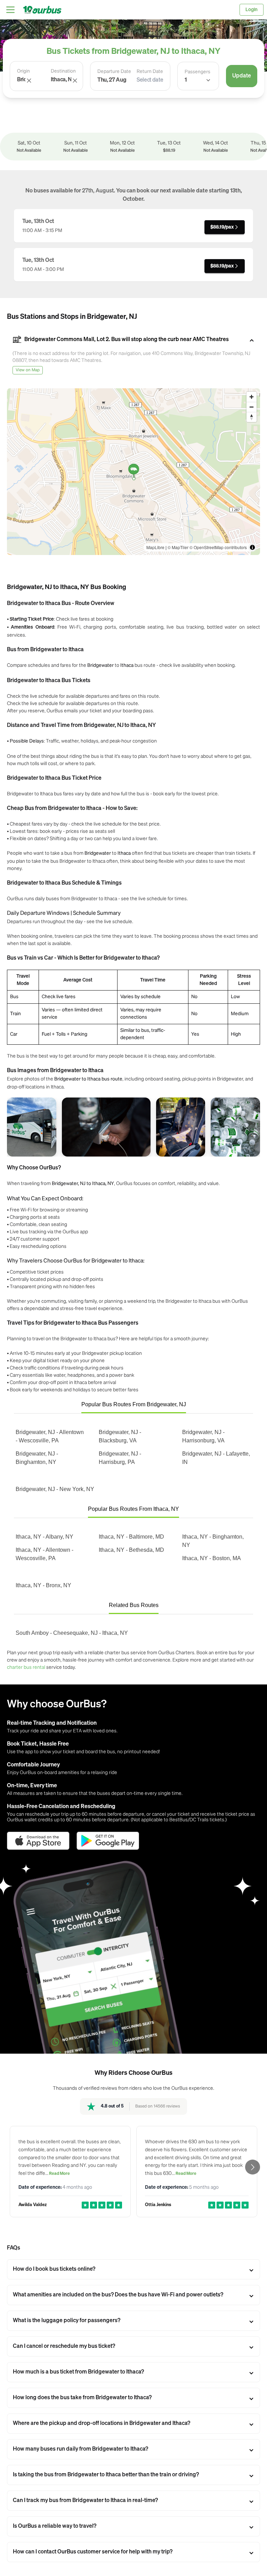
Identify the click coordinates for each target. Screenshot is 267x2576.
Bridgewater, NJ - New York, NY (55, 1489)
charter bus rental (26, 1667)
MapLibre (155, 547)
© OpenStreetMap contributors (218, 547)
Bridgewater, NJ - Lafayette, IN (216, 1458)
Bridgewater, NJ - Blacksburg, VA (120, 1436)
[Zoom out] (252, 407)
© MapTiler (178, 547)
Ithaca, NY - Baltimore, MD (131, 1537)
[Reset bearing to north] (252, 417)
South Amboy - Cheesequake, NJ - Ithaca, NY (72, 1633)
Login (252, 10)
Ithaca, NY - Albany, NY (44, 1537)
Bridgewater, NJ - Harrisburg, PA (120, 1458)
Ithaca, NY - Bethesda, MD (131, 1550)
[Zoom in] (252, 397)
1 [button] (186, 80)
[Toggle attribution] (252, 547)
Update (242, 76)
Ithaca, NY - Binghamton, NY (213, 1541)
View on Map (28, 370)
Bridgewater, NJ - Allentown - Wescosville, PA (50, 1436)
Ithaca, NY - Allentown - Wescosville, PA (44, 1554)
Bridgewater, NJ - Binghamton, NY (37, 1458)
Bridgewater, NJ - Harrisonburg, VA (203, 1436)
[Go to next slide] (253, 2167)
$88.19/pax (222, 227)
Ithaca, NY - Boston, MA (212, 1558)
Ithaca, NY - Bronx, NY (43, 1585)
